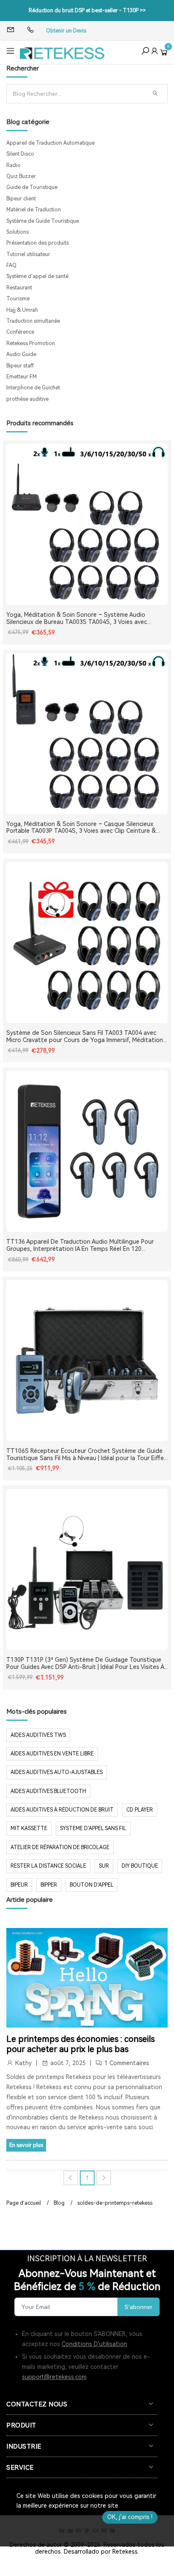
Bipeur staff (20, 366)
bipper (49, 1885)
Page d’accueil (24, 2203)
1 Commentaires (127, 2063)
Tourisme (18, 299)
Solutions (18, 232)
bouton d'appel (92, 1885)
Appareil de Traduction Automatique (50, 143)
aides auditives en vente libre (52, 1754)
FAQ (11, 265)
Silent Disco (20, 154)
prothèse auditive (27, 399)
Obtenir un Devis (66, 31)
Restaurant (19, 288)
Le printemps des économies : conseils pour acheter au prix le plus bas (80, 2044)
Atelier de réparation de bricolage (60, 1847)
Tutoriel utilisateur (28, 254)
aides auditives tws (38, 1735)
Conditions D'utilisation (94, 2344)
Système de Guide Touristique (43, 221)
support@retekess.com (54, 2377)
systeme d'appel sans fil (93, 1828)
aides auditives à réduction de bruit (62, 1810)
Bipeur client (21, 199)
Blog (59, 2203)
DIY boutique (140, 1866)
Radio (14, 165)
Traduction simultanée (33, 321)
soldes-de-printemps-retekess (115, 2203)
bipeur (19, 1885)
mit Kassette (29, 1828)
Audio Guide (21, 354)
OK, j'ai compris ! (130, 2517)
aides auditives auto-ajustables (57, 1772)
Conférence (20, 332)
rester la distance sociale (48, 1866)
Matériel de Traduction (34, 210)
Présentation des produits (38, 243)
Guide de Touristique (32, 187)
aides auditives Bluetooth (48, 1791)
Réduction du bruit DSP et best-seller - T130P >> (87, 11)
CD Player (140, 1810)
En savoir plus (26, 2145)
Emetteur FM (22, 377)
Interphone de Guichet (33, 388)
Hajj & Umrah (22, 310)
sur (104, 1866)
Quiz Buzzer (21, 176)
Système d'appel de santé (37, 276)
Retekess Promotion (31, 343)
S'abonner (139, 2307)
